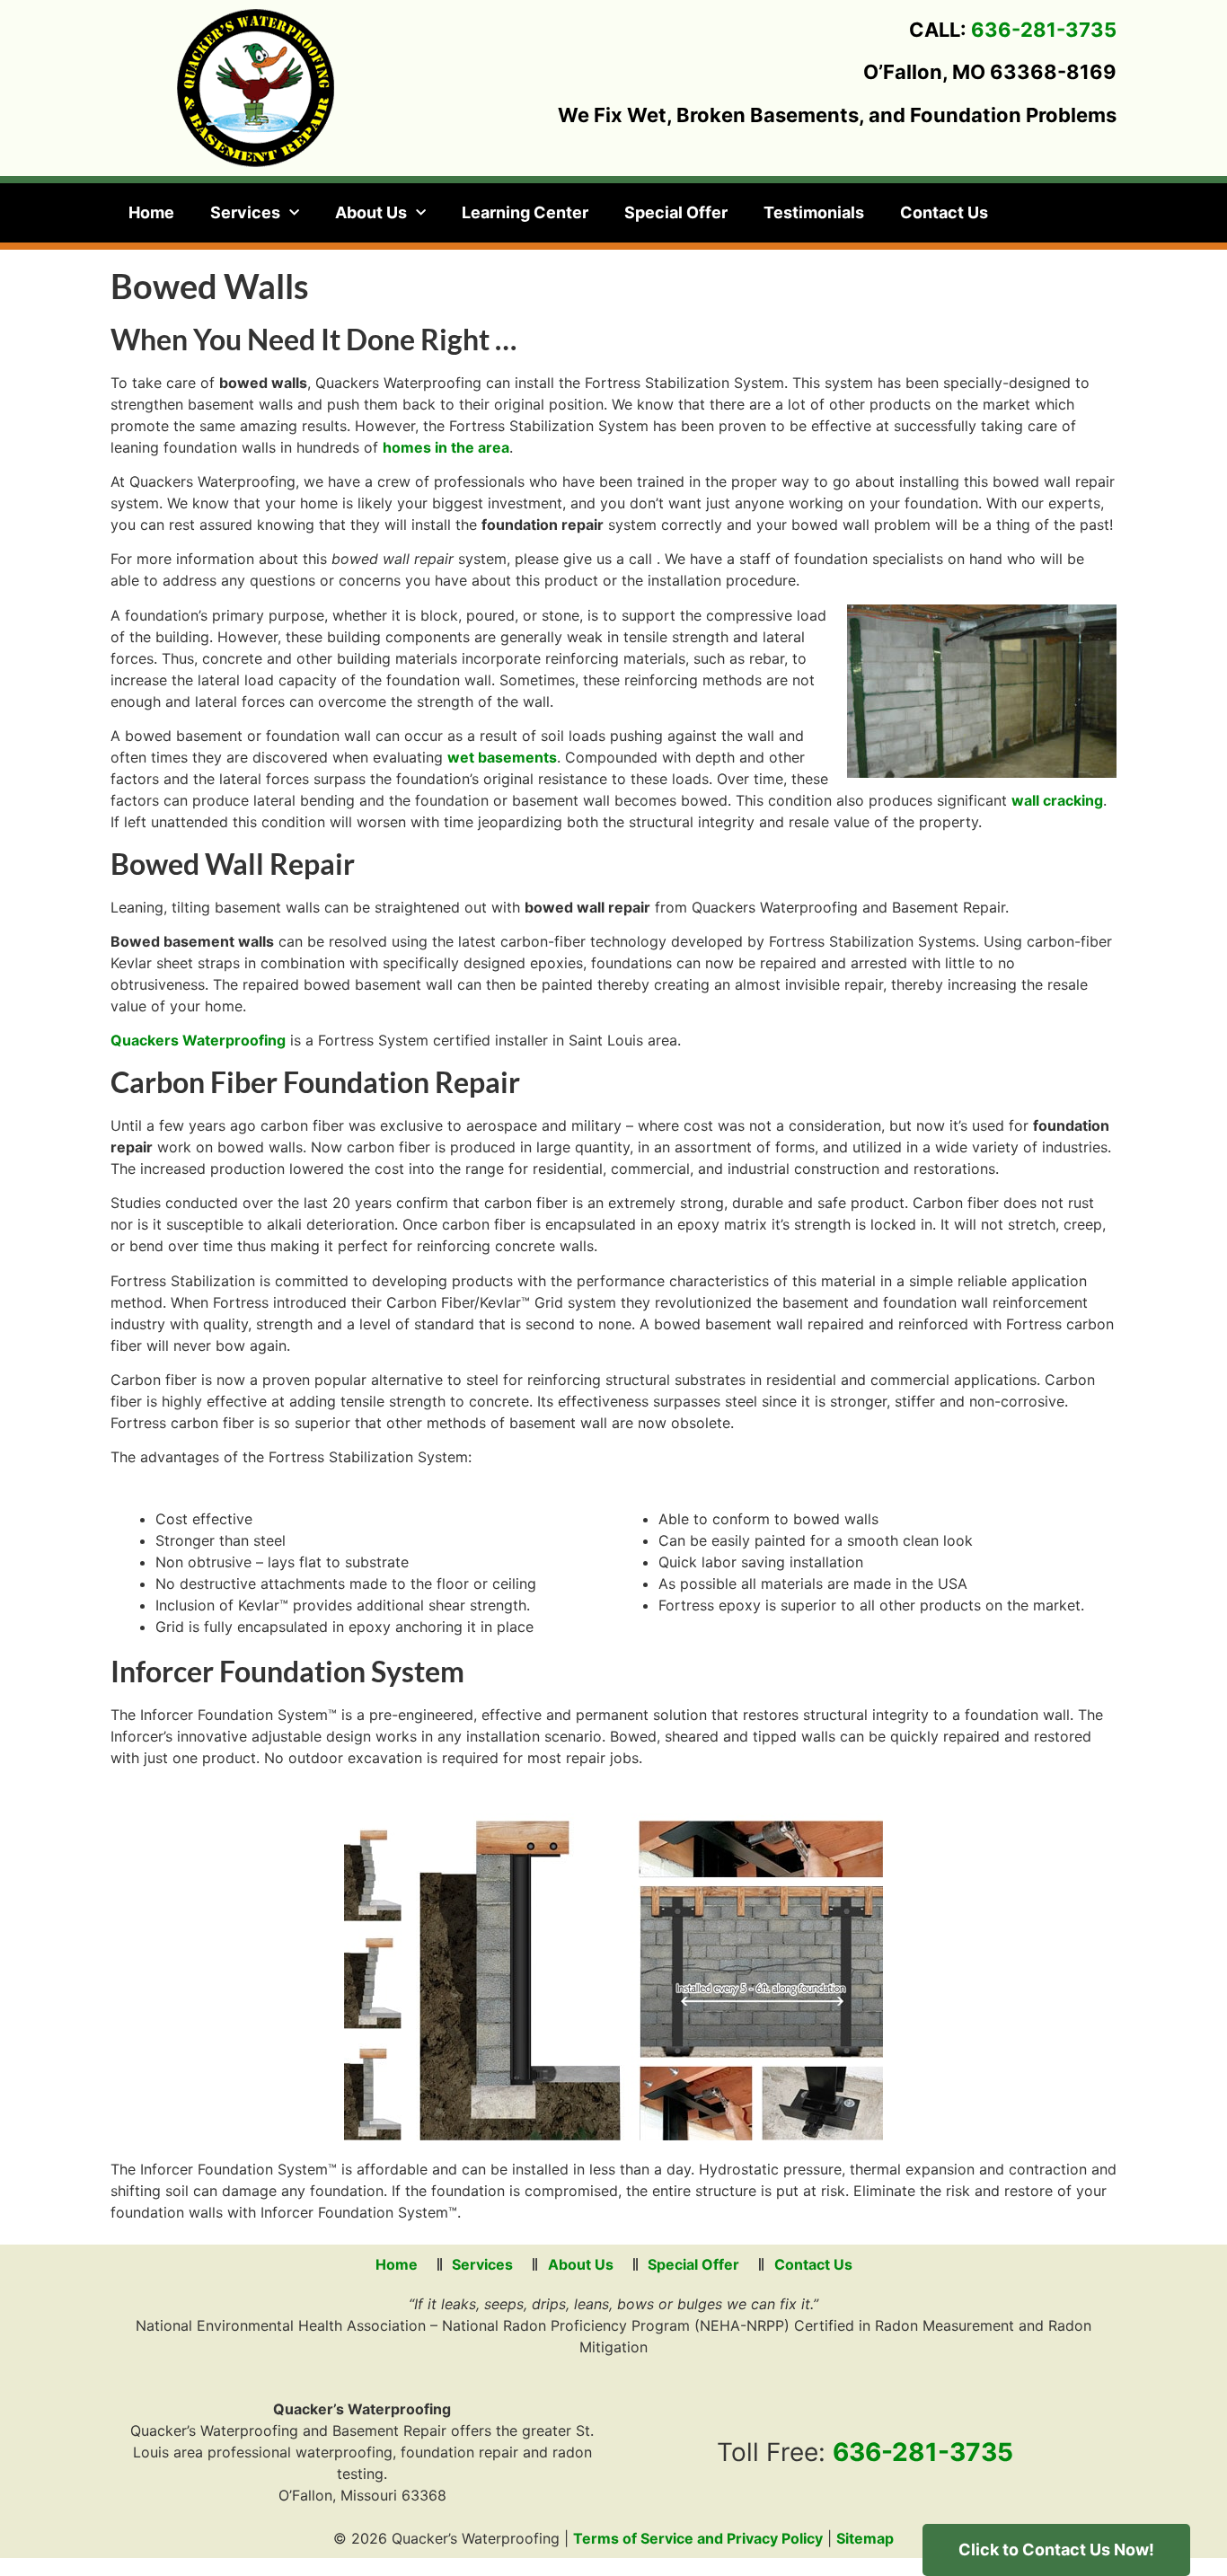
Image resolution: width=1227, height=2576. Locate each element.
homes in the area (446, 447)
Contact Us (944, 212)
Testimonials (814, 212)
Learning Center (525, 212)
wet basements (502, 757)
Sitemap (865, 2538)
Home (151, 212)
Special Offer (676, 212)
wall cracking (1057, 800)
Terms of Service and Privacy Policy (698, 2538)
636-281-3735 (1044, 30)
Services (245, 212)
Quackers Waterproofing (198, 1040)
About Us (371, 212)
